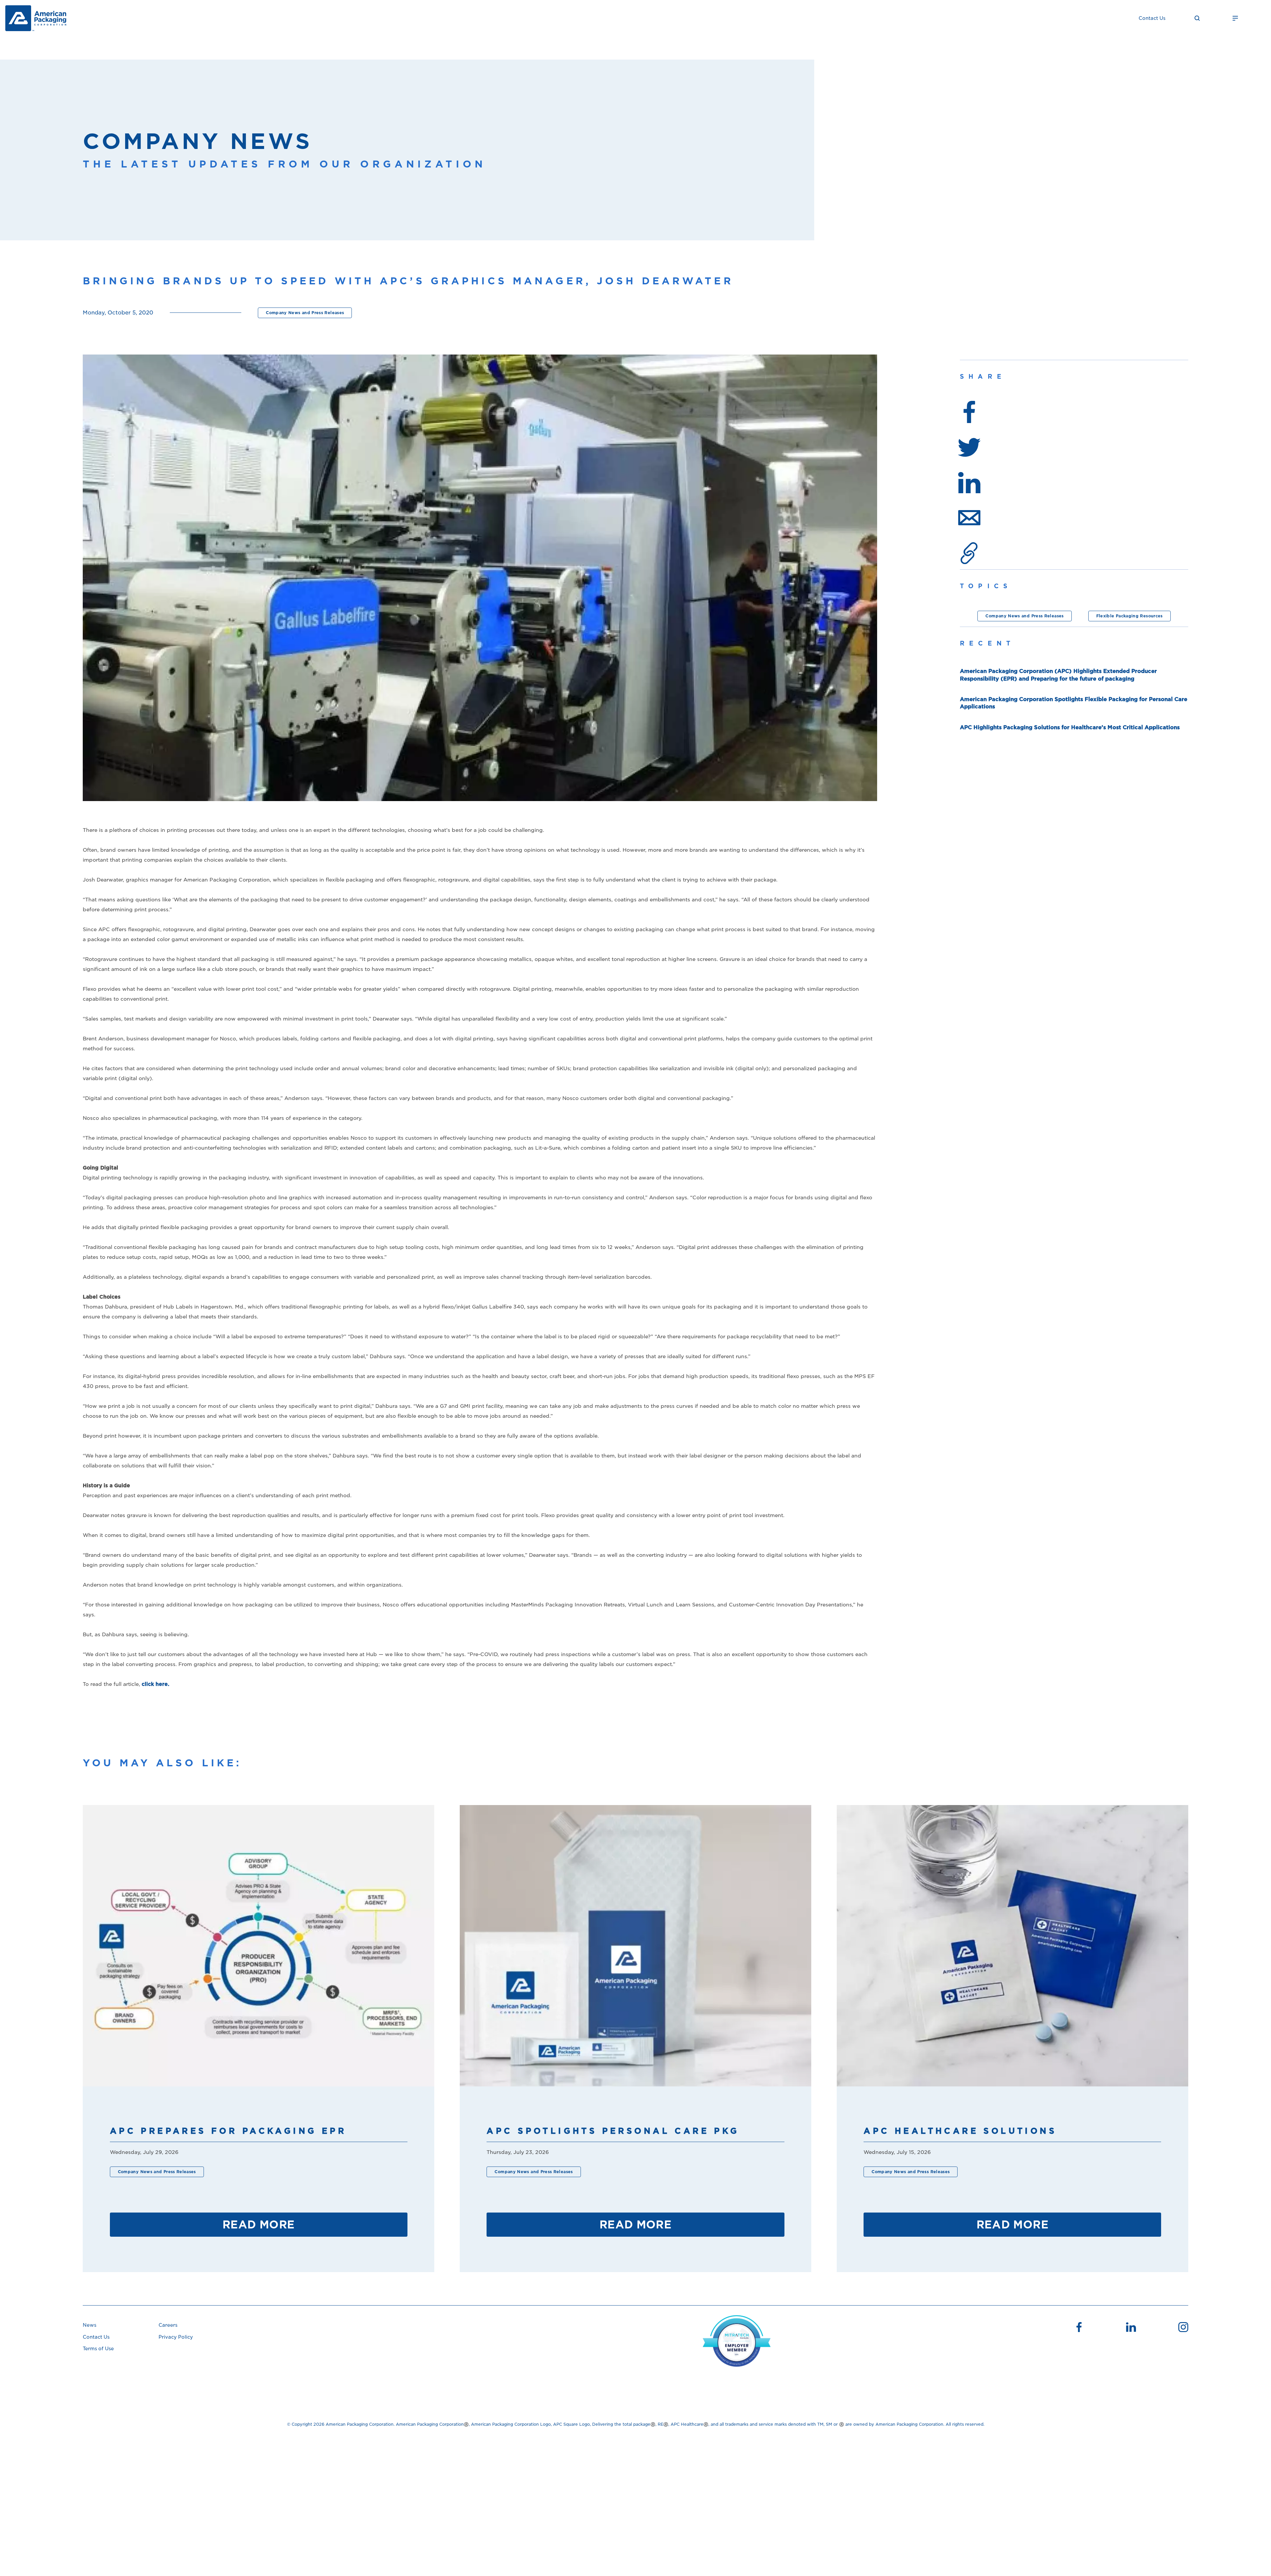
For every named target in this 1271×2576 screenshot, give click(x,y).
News (90, 2325)
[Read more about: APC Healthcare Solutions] (1012, 1946)
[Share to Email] (969, 518)
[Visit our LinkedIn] (1131, 2328)
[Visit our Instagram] (1183, 2328)
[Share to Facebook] (969, 412)
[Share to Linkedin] (969, 482)
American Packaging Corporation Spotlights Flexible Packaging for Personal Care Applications (1074, 703)
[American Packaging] (36, 18)
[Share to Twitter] (969, 447)
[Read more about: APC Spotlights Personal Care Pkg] (635, 1946)
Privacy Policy (176, 2337)
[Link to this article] (969, 553)
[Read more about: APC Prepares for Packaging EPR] (259, 1946)
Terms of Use (98, 2349)
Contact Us (1152, 18)
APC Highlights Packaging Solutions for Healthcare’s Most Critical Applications (1070, 727)
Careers (168, 2325)
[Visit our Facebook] (1079, 2328)
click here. (156, 1684)
